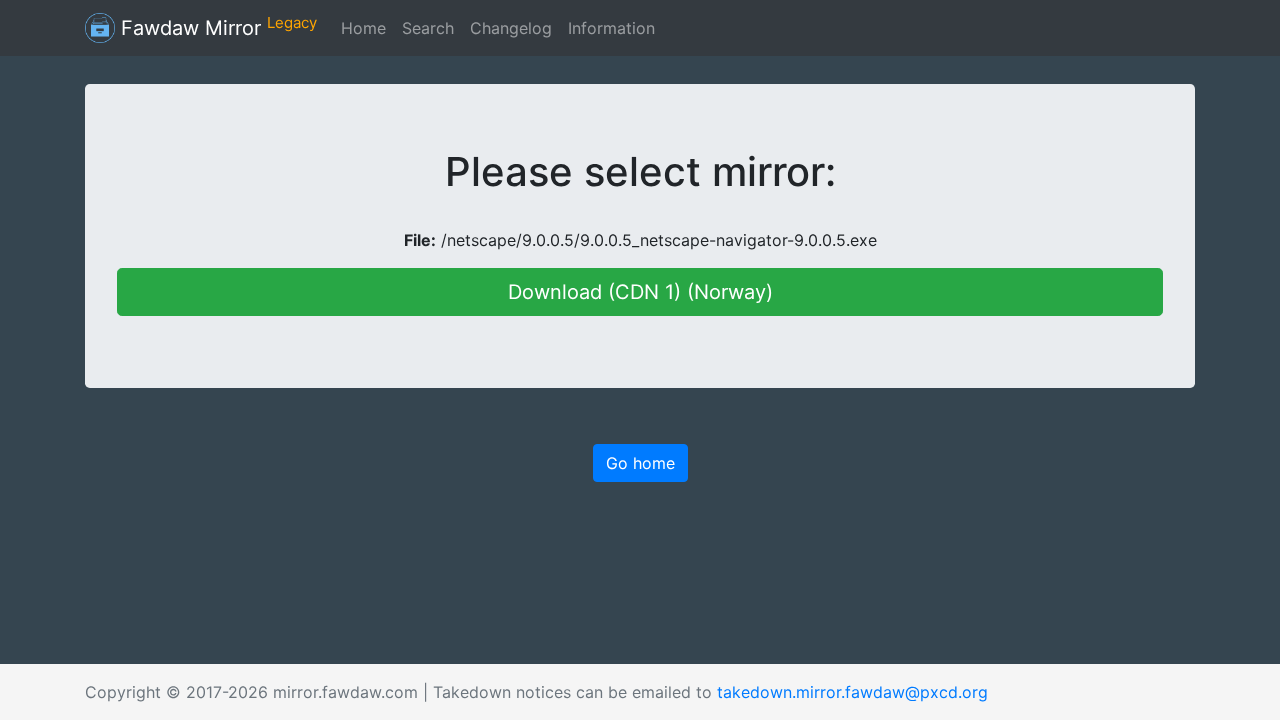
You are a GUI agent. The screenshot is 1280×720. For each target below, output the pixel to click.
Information (611, 28)
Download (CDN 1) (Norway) (640, 292)
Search (428, 28)
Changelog (511, 28)
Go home (640, 463)
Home (363, 28)
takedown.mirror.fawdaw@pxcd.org (852, 692)
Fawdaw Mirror (216, 27)
